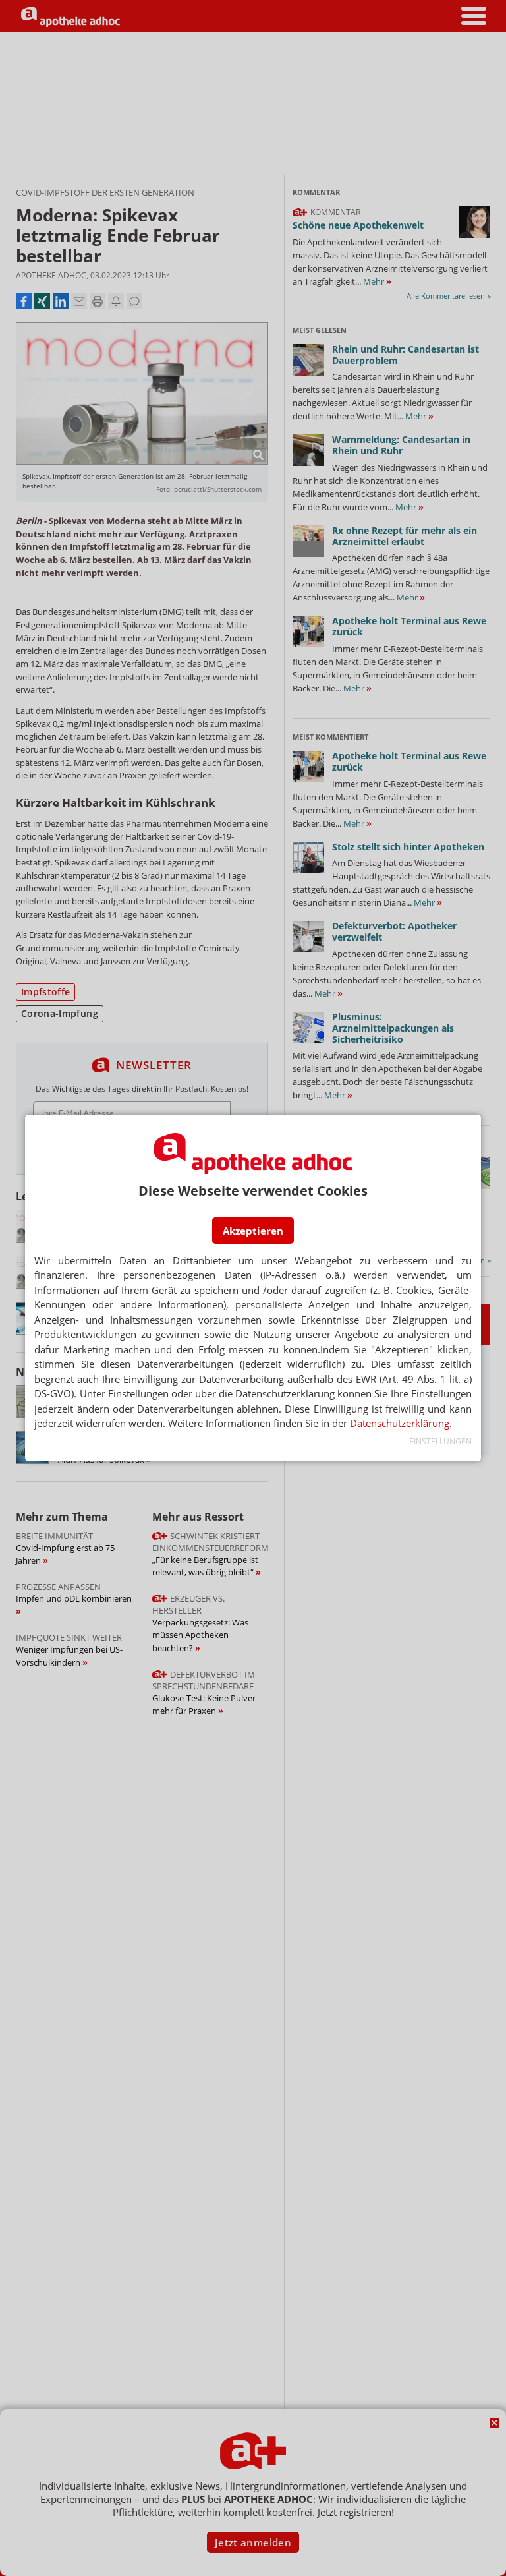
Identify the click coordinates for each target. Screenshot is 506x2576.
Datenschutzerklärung (400, 1423)
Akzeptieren (253, 1231)
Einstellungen (440, 1441)
